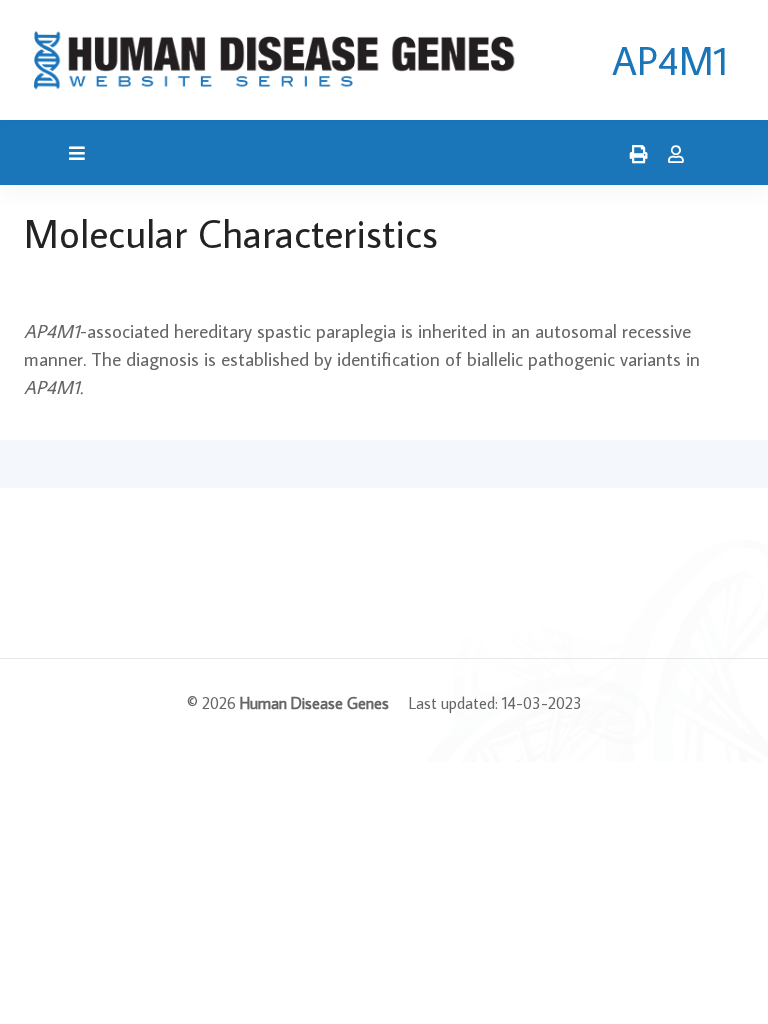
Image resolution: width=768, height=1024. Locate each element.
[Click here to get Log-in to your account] (671, 155)
